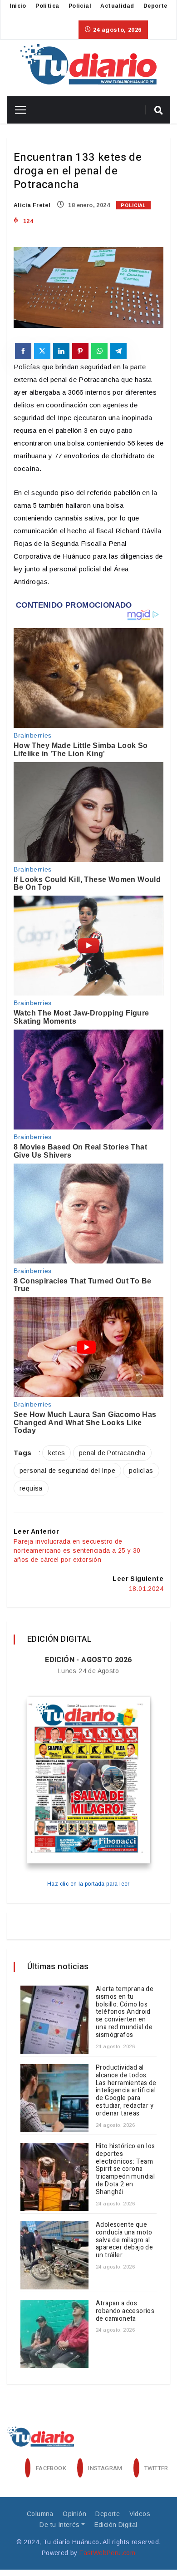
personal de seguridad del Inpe (67, 1471)
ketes (57, 1453)
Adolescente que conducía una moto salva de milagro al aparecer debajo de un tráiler (124, 2240)
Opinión (74, 2514)
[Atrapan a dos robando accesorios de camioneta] (54, 2334)
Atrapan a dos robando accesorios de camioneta (125, 2311)
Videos (140, 2514)
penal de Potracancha (112, 1453)
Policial (80, 6)
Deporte (155, 6)
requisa (31, 1488)
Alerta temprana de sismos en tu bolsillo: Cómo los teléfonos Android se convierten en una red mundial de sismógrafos (125, 2012)
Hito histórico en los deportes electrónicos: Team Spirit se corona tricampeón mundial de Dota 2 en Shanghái (125, 2169)
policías (141, 1471)
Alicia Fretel (32, 205)
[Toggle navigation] (17, 110)
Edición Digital (116, 2525)
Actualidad (117, 6)
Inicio (18, 6)
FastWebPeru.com (107, 2553)
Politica (47, 6)
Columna (40, 2514)
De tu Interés (59, 2525)
